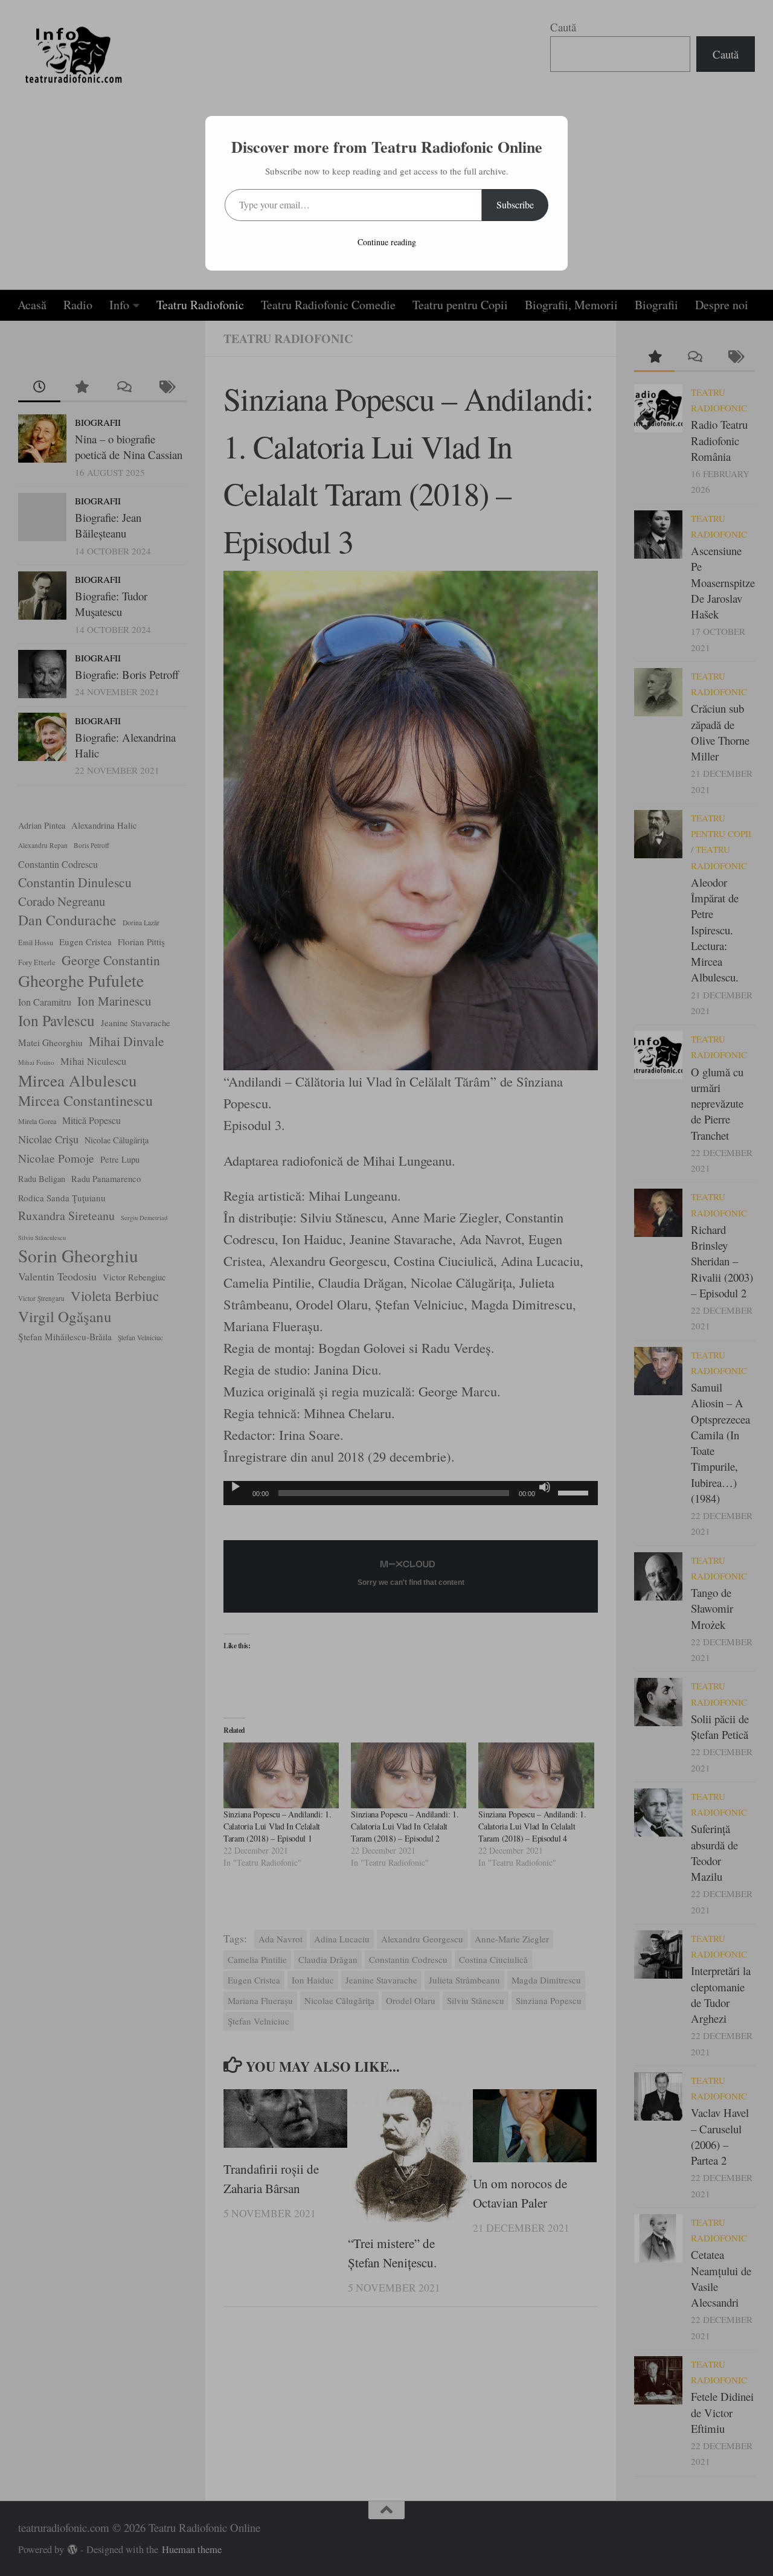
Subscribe (515, 204)
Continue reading (387, 242)
